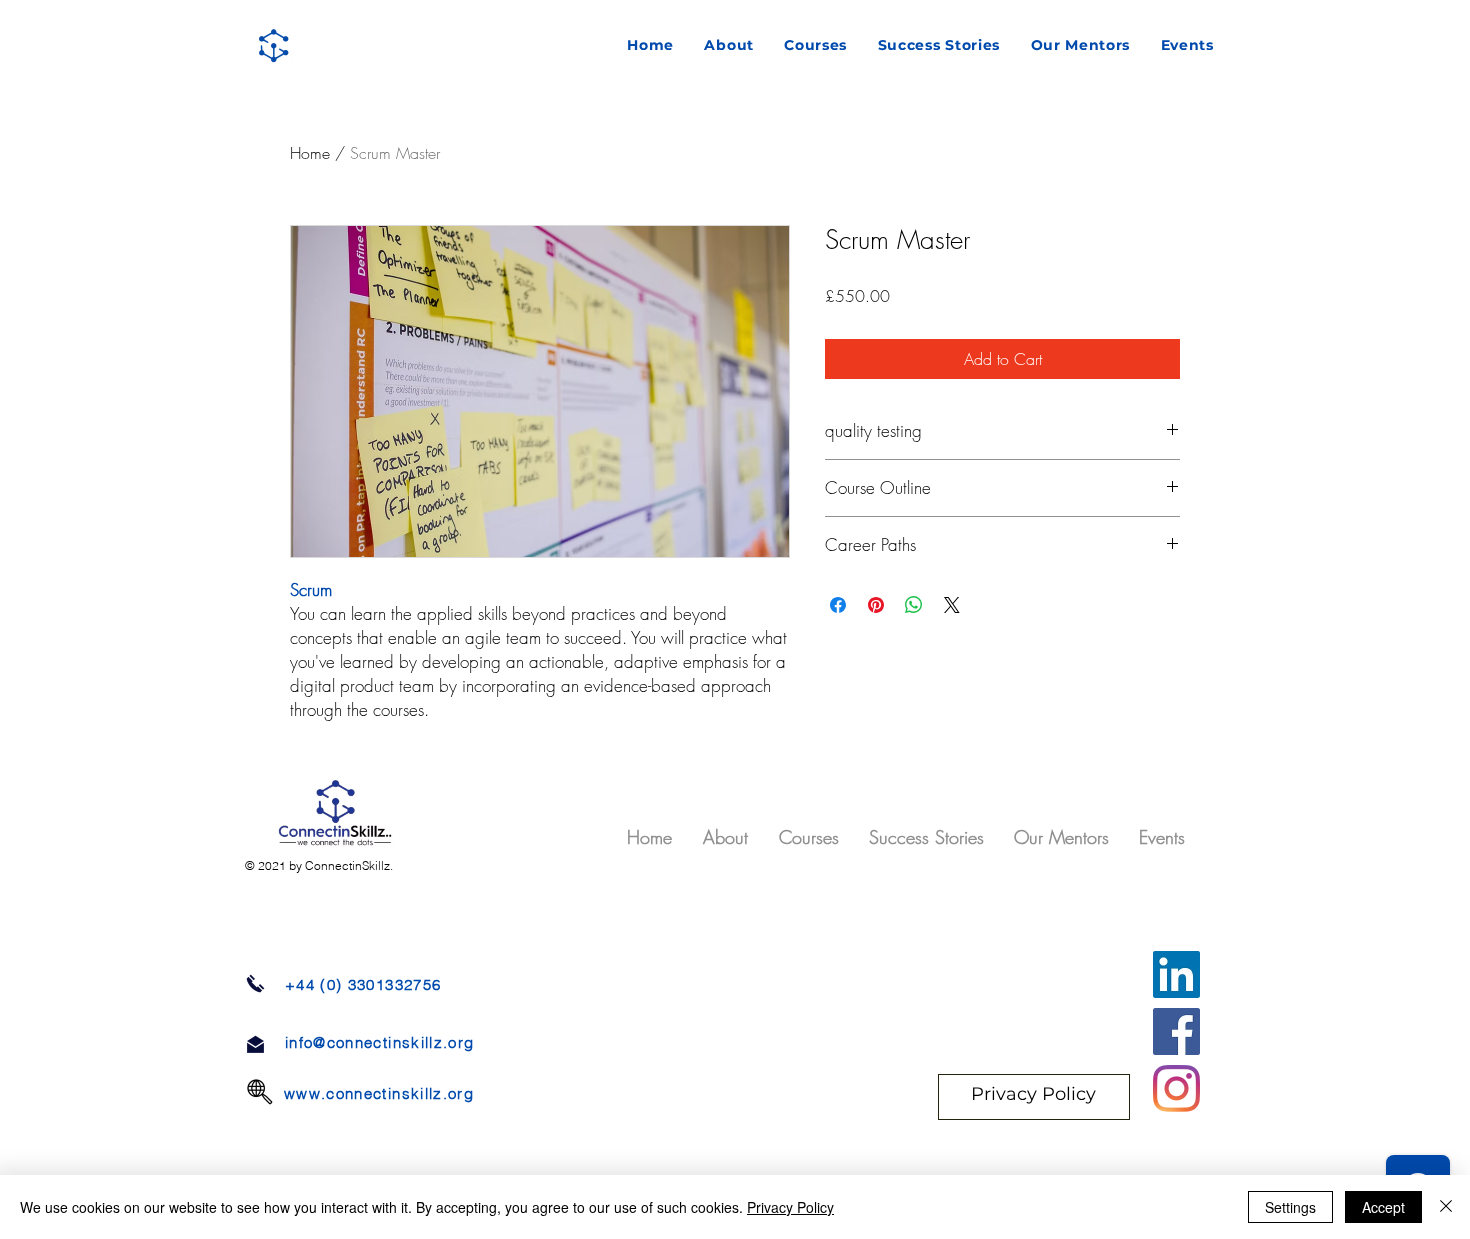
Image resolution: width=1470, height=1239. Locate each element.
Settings (1290, 1207)
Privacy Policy (790, 1207)
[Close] (1446, 1207)
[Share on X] (952, 605)
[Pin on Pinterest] (876, 605)
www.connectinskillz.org (379, 1093)
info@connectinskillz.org (379, 1042)
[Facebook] (1176, 1031)
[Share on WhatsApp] (914, 605)
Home (310, 153)
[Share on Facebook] (838, 605)
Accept (1383, 1207)
